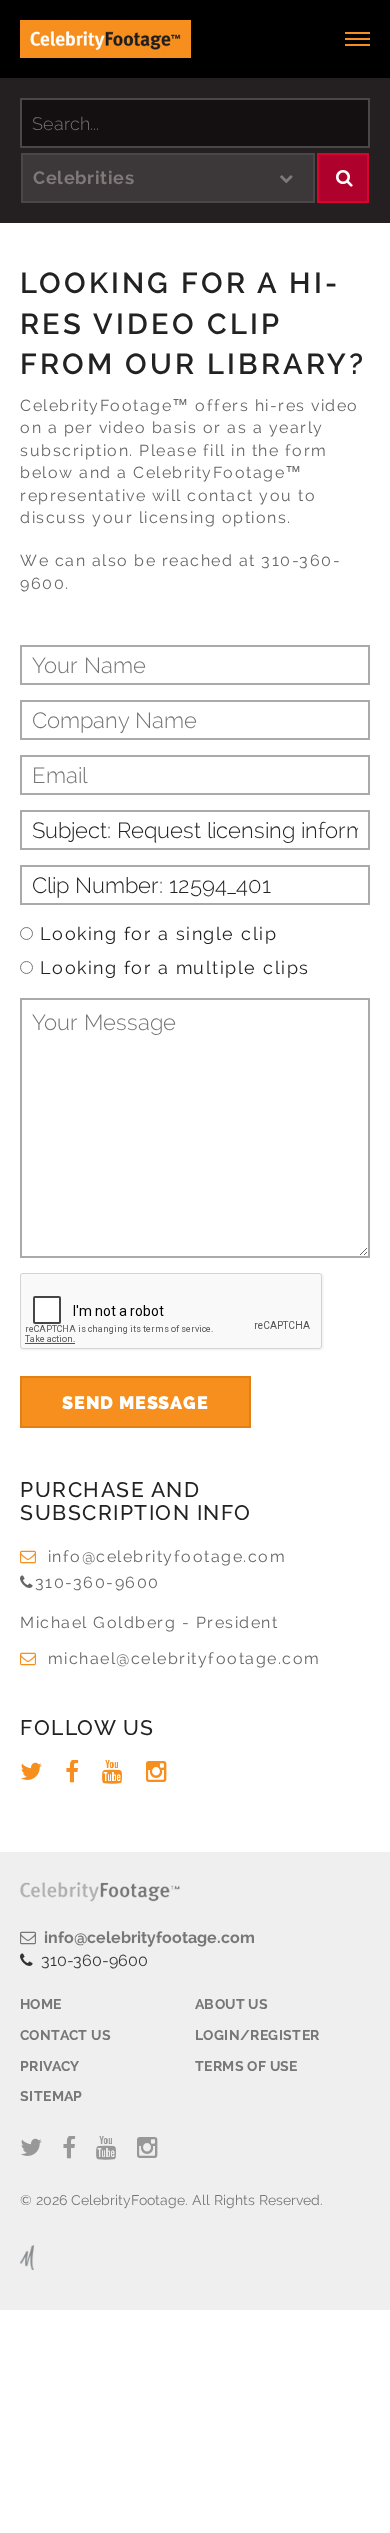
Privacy (50, 2066)
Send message (135, 1402)
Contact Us (65, 2035)
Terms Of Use (246, 2066)
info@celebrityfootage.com (167, 1556)
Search (343, 178)
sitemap (51, 2096)
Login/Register (257, 2035)
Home (41, 2004)
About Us (231, 2004)
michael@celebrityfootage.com (184, 1658)
